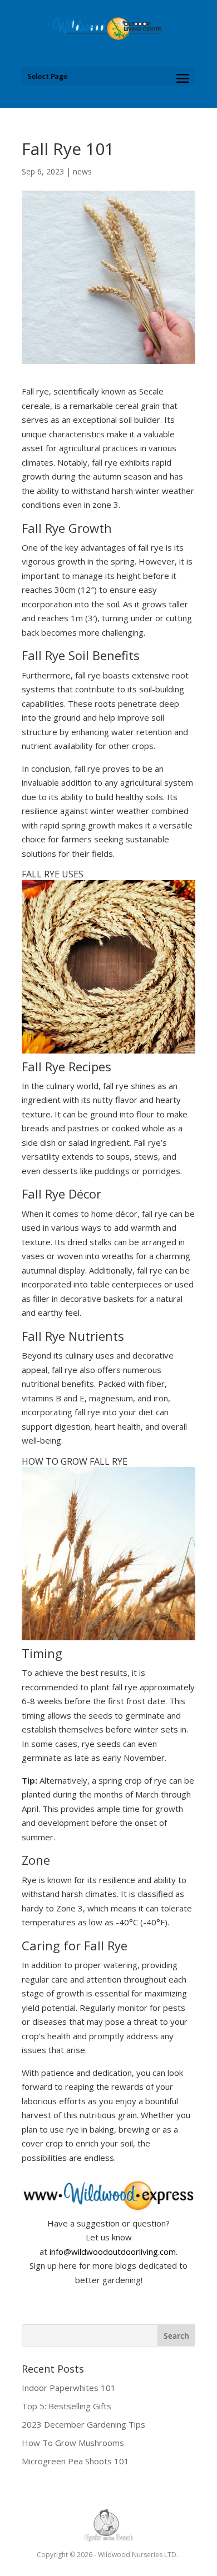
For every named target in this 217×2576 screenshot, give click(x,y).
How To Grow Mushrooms (73, 2443)
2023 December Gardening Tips (83, 2424)
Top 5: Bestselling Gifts (66, 2406)
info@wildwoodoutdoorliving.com (113, 2251)
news (82, 171)
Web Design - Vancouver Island (109, 2525)
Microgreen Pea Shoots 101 (75, 2461)
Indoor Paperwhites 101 (69, 2388)
